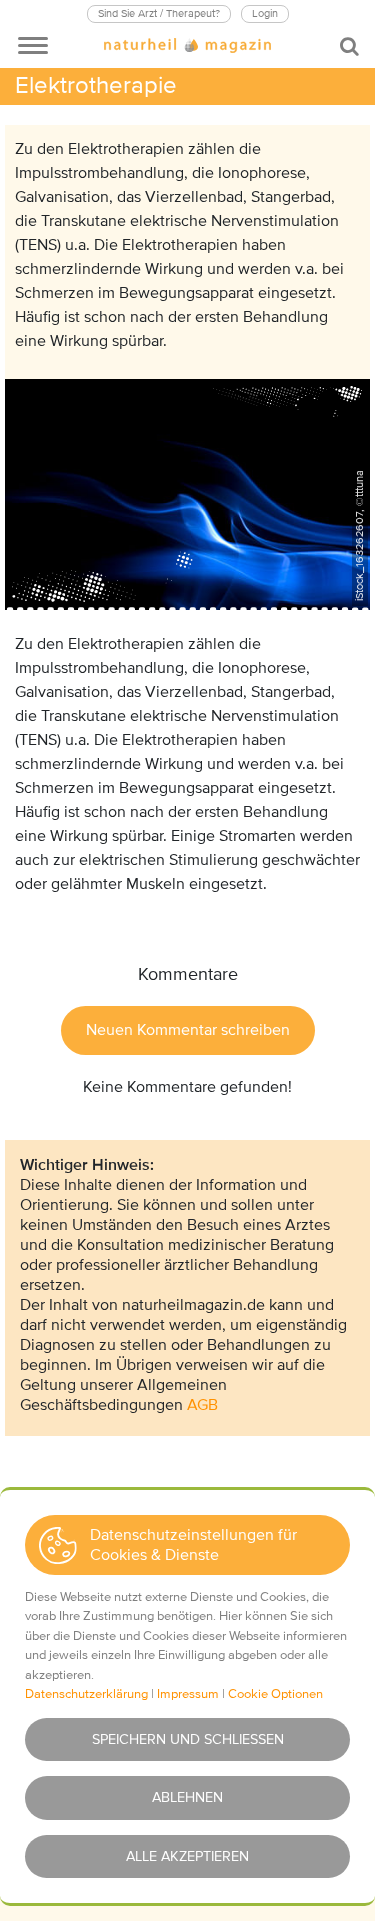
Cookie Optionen (275, 1694)
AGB (202, 1405)
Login (265, 13)
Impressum (188, 1694)
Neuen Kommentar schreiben (188, 1030)
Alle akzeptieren (187, 1856)
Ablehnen (187, 1797)
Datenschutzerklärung (86, 1694)
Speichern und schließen (188, 1739)
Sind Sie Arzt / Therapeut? (159, 13)
